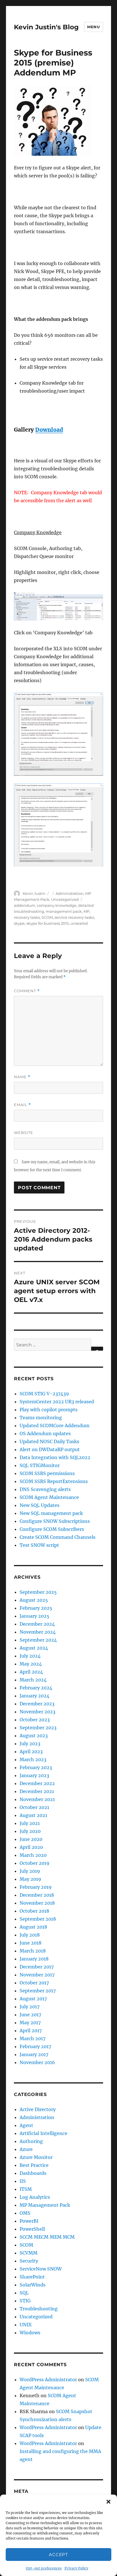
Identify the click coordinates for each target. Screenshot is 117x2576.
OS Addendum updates (45, 1433)
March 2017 (33, 2038)
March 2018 (33, 1951)
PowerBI (29, 2221)
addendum (25, 905)
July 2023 (30, 1744)
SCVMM (29, 2253)
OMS (25, 2213)
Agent (26, 2125)
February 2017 (35, 2046)
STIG (25, 2301)
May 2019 (30, 1879)
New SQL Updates (39, 1505)
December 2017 (37, 1967)
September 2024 (38, 1640)
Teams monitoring (41, 1418)
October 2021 (34, 1807)
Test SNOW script (39, 1545)
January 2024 (35, 1696)
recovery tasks (27, 917)
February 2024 (36, 1688)
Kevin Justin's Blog (46, 27)
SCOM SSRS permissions (47, 1473)
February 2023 (36, 1767)
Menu (93, 27)
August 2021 (33, 1815)
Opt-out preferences (44, 2568)
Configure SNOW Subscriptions (55, 1521)
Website (24, 1133)
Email (22, 1105)
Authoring (31, 2141)
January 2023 (34, 1775)
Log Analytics (35, 2197)
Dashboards (33, 2173)
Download (49, 430)
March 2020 (33, 1855)
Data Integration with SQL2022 (55, 1457)
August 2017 (33, 1999)
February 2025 (36, 1608)
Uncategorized (65, 899)
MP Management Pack (45, 2205)
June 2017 (30, 2015)
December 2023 (37, 1704)
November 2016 (37, 2062)
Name (22, 1077)
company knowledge (57, 905)
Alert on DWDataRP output (50, 1449)
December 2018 (37, 1895)
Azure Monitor (36, 2157)
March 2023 (33, 1759)
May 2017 (30, 2023)
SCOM (47, 917)
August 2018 (33, 1927)
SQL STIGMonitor (40, 1465)
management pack (64, 911)
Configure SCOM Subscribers (52, 1529)
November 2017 (37, 1975)
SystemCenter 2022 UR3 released (57, 1402)
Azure (26, 2149)
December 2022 (37, 1783)
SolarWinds (33, 2285)
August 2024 (34, 1648)
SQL (24, 2293)
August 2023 (34, 1736)
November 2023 (37, 1712)
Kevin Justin (34, 893)
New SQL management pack (51, 1513)
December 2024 (37, 1624)
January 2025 (35, 1616)
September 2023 (38, 1728)
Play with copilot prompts (49, 1410)
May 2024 (31, 1664)
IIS (23, 2181)
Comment (27, 991)
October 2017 (34, 1983)
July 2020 (30, 1831)
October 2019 (35, 1863)
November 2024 (38, 1632)
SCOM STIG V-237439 (44, 1394)
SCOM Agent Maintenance (49, 1497)
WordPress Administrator (48, 2380)
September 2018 (38, 1919)
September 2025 (38, 1592)
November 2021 (37, 1799)
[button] (108, 2502)
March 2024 (33, 1680)
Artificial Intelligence (43, 2133)
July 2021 (30, 1823)
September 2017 (38, 1991)
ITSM (26, 2189)
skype (19, 923)
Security (29, 2261)
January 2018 (34, 1959)
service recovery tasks (74, 917)
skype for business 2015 (48, 923)
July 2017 (30, 2007)
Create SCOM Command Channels (58, 1537)
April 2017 (31, 2031)
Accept (58, 2555)
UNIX (26, 2325)
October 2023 (35, 1720)
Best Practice (34, 2165)
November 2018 (37, 1903)
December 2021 (37, 1791)
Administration (70, 893)
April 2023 (31, 1751)
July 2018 (30, 1935)
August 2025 (34, 1600)
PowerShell (32, 2229)
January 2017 (34, 2054)
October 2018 (34, 1911)
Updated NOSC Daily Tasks (49, 1441)
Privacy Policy (76, 2568)
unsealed (79, 923)
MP (86, 911)
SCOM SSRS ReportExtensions (54, 1481)
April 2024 (31, 1672)
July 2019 (30, 1871)
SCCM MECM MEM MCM (47, 2237)
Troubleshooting (39, 2309)
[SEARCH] (97, 1349)
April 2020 (31, 1847)
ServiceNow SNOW (41, 2269)
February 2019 (36, 1887)
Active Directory (38, 2109)
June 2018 (31, 1943)
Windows (30, 2333)
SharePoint (32, 2277)
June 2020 (31, 1839)
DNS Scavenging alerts (45, 1489)
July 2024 (30, 1656)
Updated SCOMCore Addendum (55, 1426)
